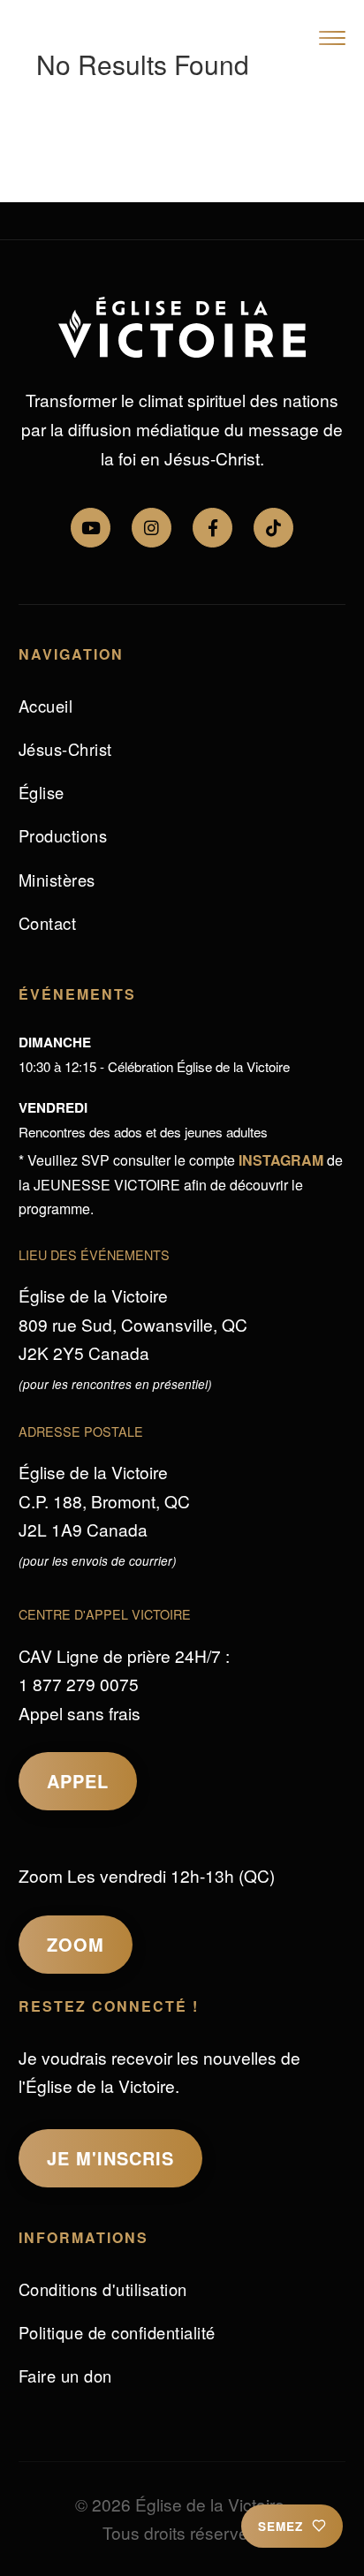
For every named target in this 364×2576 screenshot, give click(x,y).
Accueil (46, 706)
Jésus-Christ (65, 749)
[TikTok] (273, 528)
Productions (63, 835)
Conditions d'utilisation (103, 2289)
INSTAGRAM (281, 1160)
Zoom (76, 1944)
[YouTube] (91, 528)
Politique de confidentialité (117, 2332)
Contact (48, 923)
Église (42, 792)
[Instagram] (152, 528)
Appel (78, 1781)
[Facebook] (212, 528)
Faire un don (65, 2376)
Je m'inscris (110, 2158)
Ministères (57, 880)
